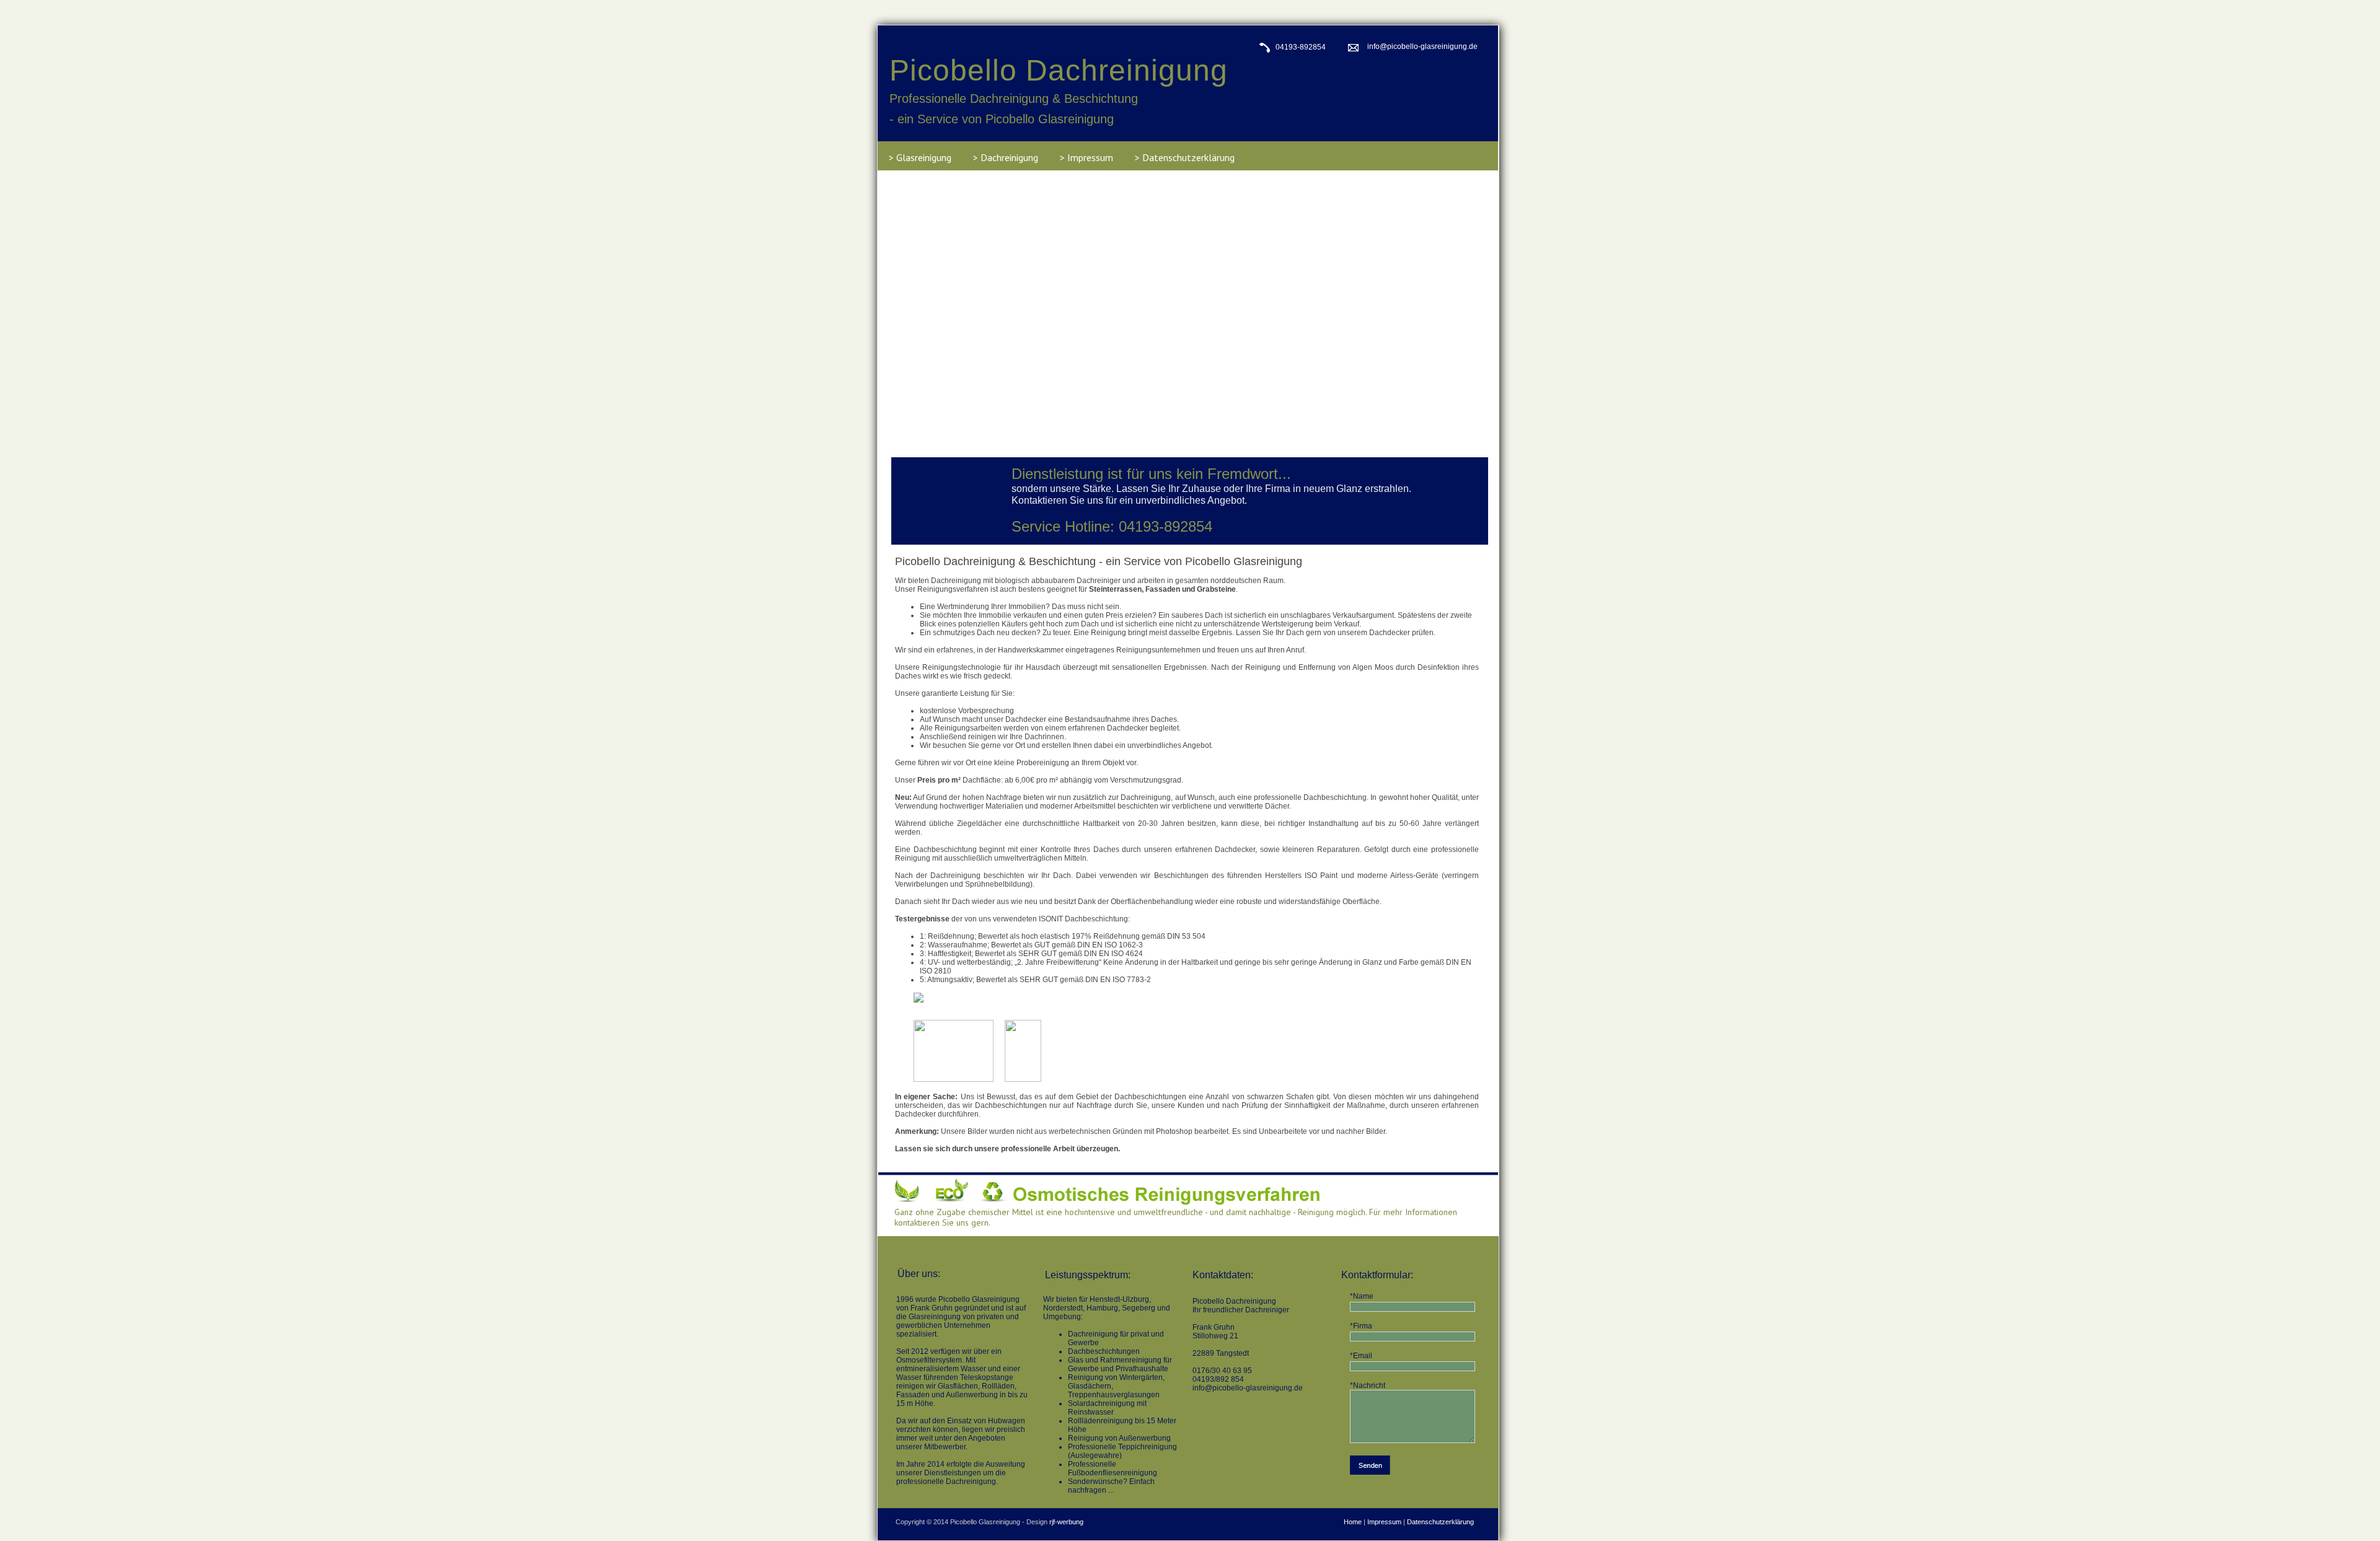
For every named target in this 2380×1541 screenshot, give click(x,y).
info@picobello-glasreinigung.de (1422, 46)
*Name (1362, 1296)
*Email (1361, 1356)
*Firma (1361, 1326)
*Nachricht (1368, 1385)
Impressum (1384, 1522)
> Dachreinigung (1006, 157)
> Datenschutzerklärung (1185, 157)
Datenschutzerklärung (1440, 1522)
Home (1353, 1522)
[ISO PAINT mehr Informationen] (959, 997)
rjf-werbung (1066, 1522)
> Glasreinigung (920, 157)
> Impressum (1086, 157)
